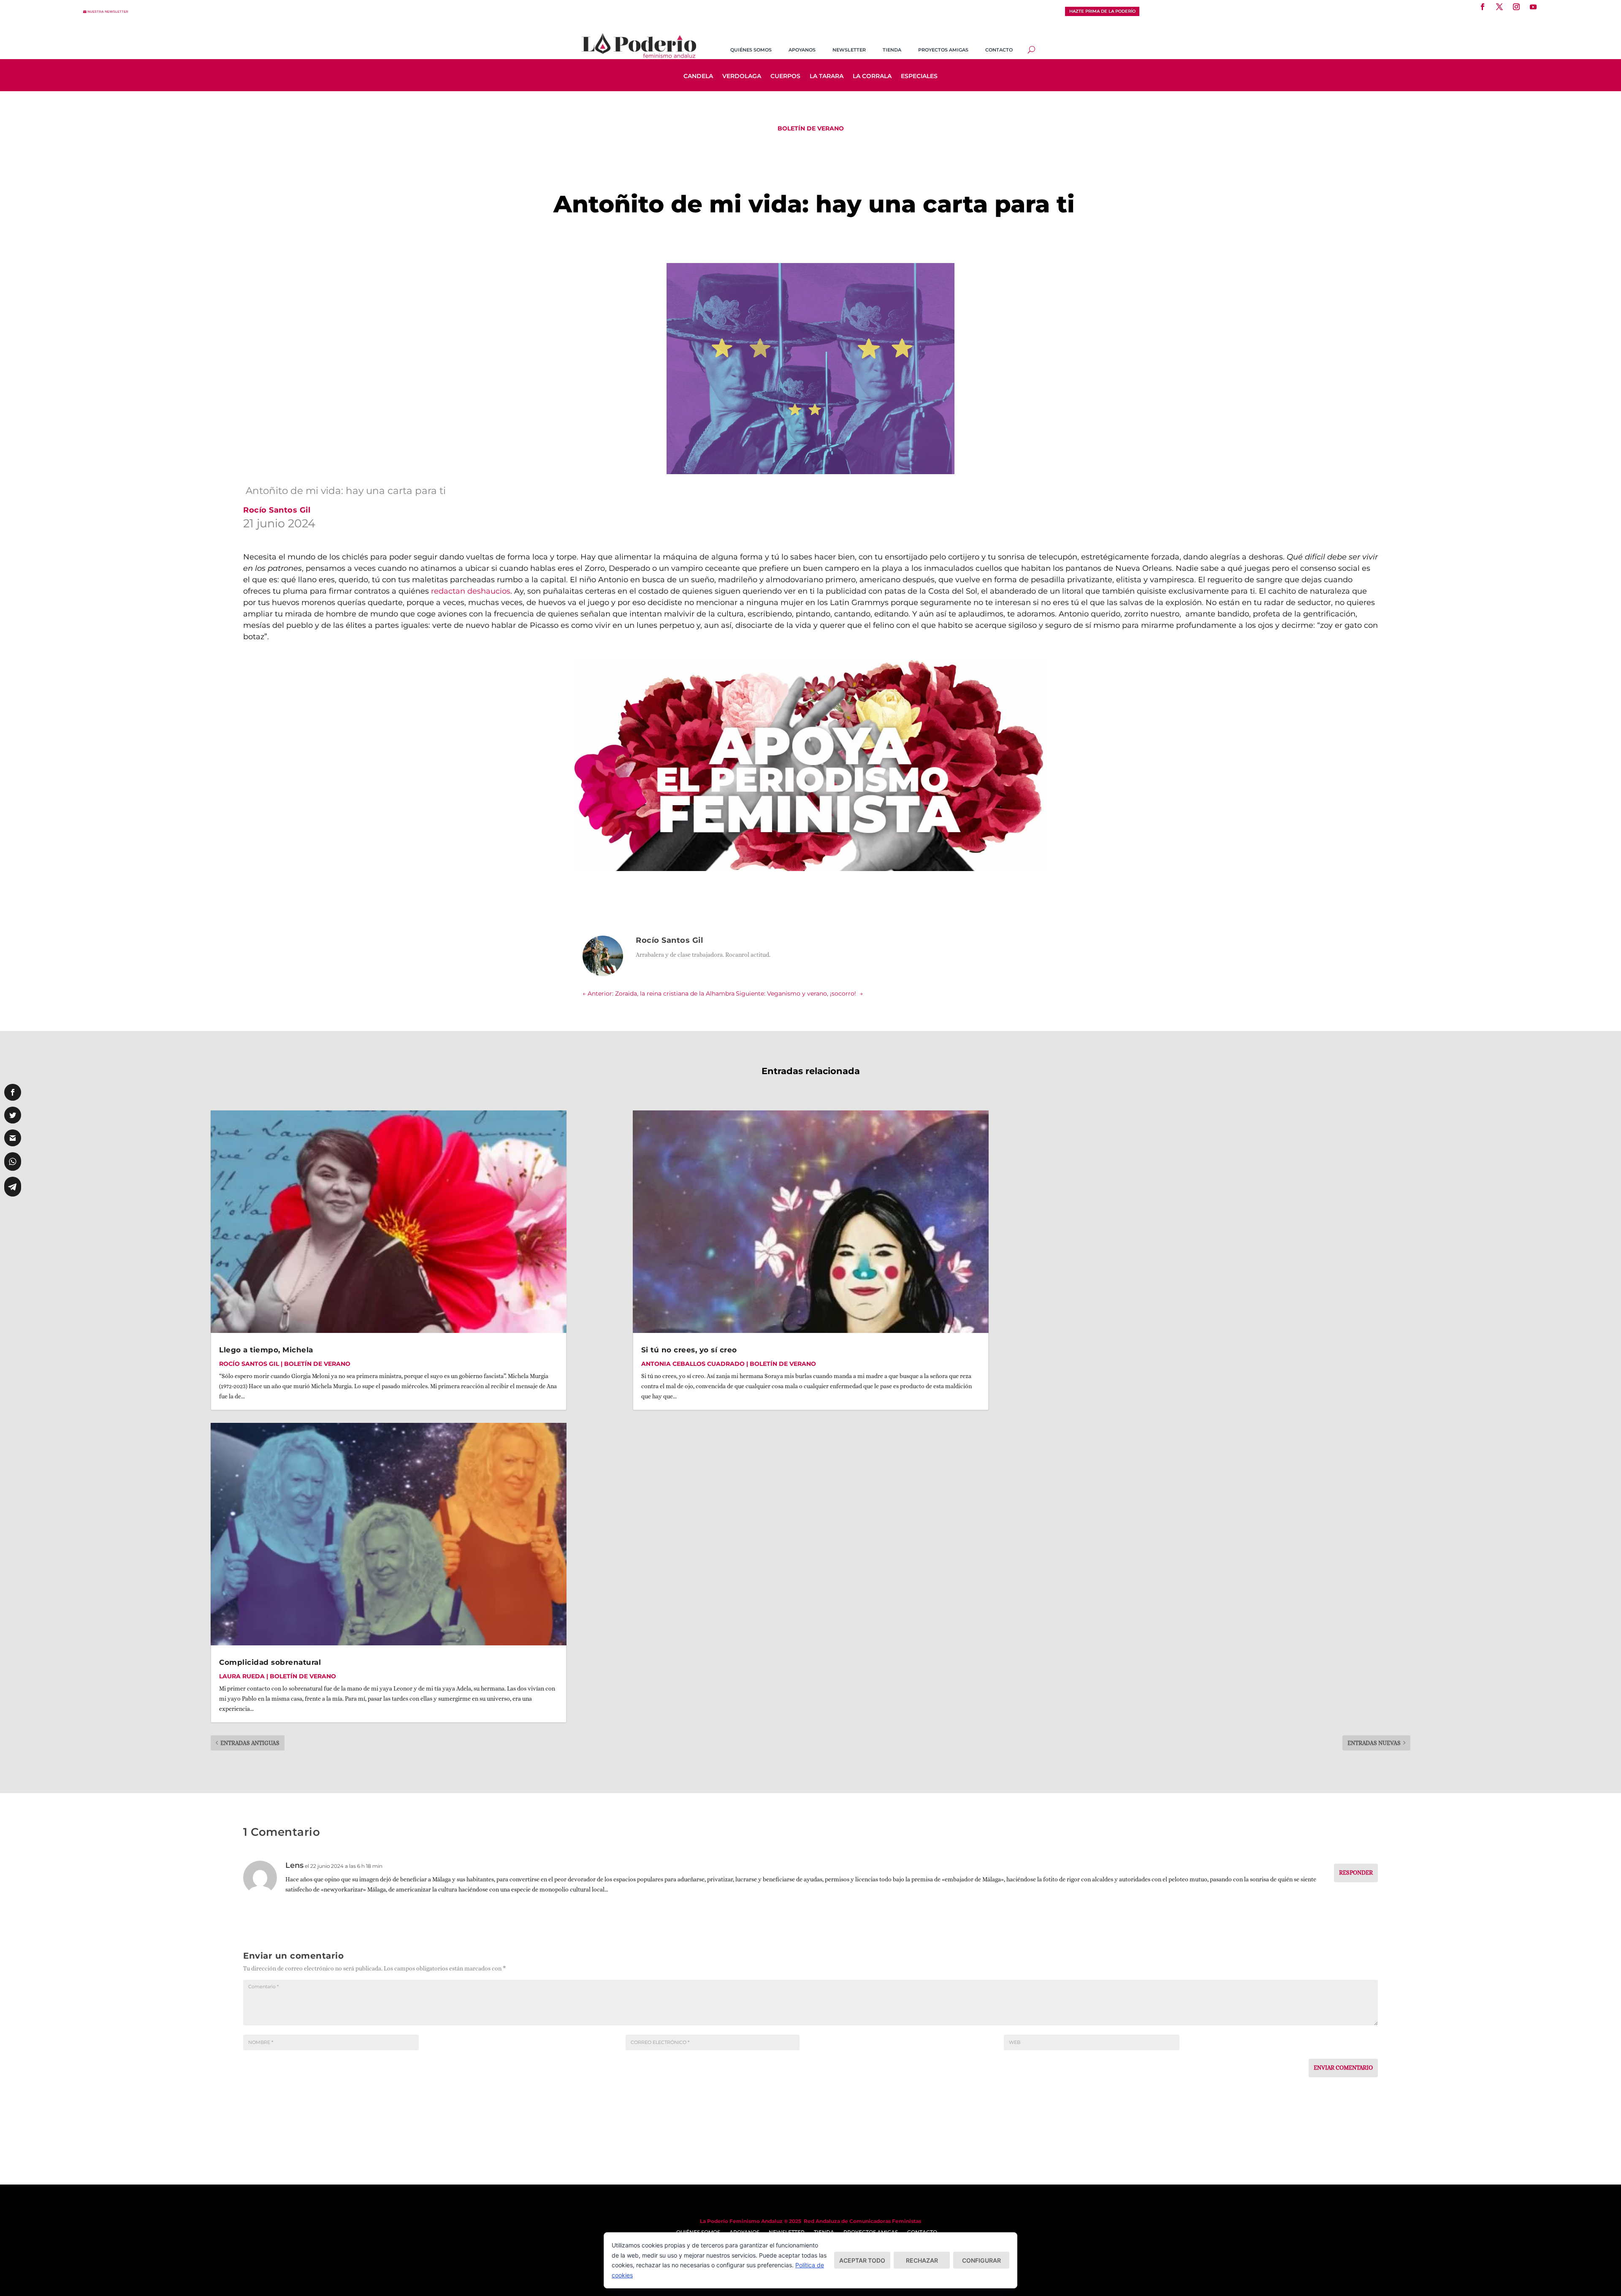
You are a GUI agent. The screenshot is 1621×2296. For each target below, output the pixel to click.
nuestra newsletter (108, 12)
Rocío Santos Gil (249, 1364)
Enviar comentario (1343, 2068)
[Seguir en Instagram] (1516, 7)
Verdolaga (742, 76)
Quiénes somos (751, 50)
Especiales (919, 76)
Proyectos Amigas (943, 50)
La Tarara (827, 76)
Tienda (892, 50)
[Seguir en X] (1499, 7)
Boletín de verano (811, 128)
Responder (1356, 1873)
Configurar (981, 2260)
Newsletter (849, 50)
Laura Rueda (242, 1676)
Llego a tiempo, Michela (266, 1350)
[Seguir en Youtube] (1533, 7)
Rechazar (922, 2260)
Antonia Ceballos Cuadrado (693, 1364)
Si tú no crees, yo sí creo (689, 1350)
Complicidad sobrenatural (270, 1662)
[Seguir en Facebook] (1483, 7)
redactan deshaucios (471, 591)
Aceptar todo (862, 2260)
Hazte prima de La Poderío (1102, 11)
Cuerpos (785, 76)
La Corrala (872, 76)
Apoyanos (802, 50)
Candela (698, 76)
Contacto (999, 50)
